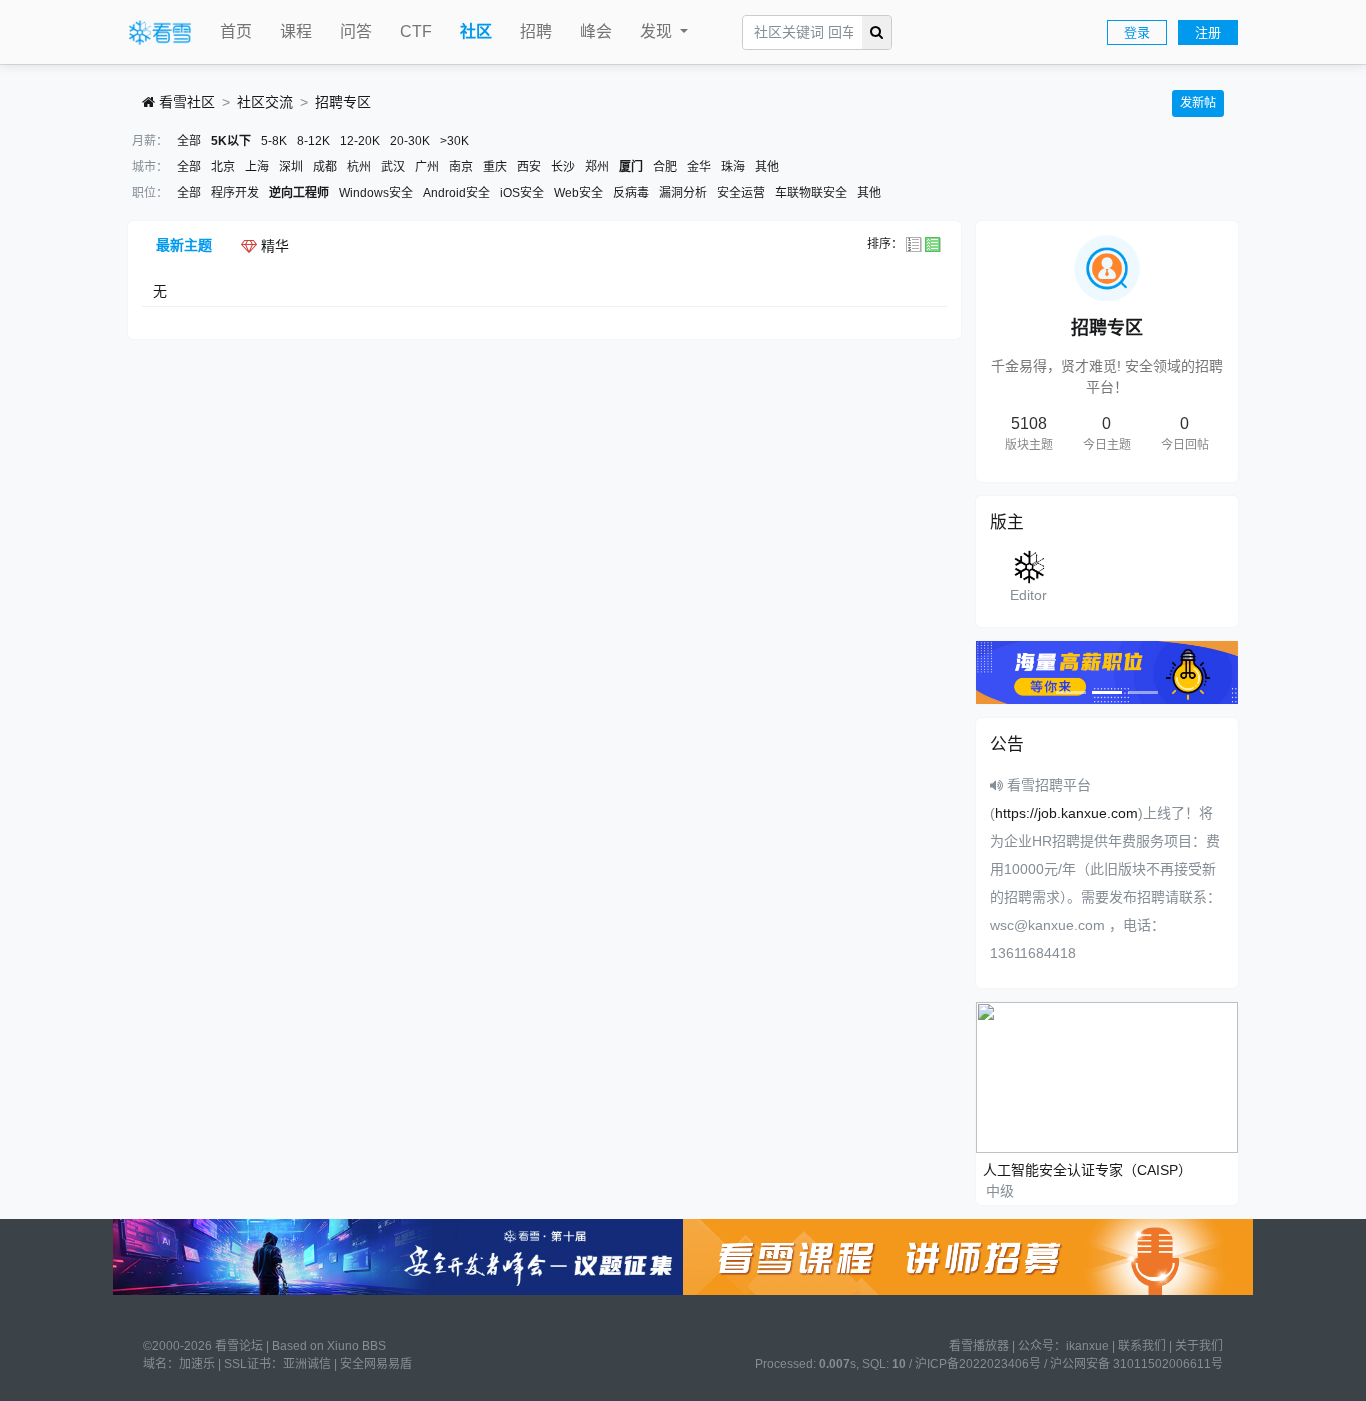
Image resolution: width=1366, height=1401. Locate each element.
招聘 (536, 31)
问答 (356, 31)
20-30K (410, 141)
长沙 (563, 167)
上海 (257, 167)
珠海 (733, 167)
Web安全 (578, 193)
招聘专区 (343, 102)
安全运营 (741, 193)
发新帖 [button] (1198, 103)
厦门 (631, 167)
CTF (416, 31)
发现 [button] (658, 31)
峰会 (596, 31)
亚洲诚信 (307, 1364)
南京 (461, 167)
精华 (273, 246)
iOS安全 (522, 193)
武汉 (393, 167)
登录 (1137, 32)
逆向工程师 (299, 193)
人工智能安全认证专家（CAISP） (1087, 1170)
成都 (325, 167)
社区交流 (265, 102)
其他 (767, 167)
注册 (1208, 32)
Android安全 (456, 193)
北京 (223, 167)
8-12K (313, 141)
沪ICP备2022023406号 (978, 1364)
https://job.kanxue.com (1066, 813)
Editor (1028, 595)
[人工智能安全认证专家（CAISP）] (1107, 1076)
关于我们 (1199, 1346)
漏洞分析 (683, 193)
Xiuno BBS (356, 1346)
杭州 (359, 167)
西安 (529, 167)
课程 (296, 31)
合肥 (665, 167)
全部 (189, 141)
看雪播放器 (979, 1346)
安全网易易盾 (376, 1364)
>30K (454, 141)
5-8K (274, 141)
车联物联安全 (811, 193)
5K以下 (231, 141)
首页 (236, 31)
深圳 (291, 167)
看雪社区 (185, 102)
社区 (476, 31)
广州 (427, 167)
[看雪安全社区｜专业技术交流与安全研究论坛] (160, 33)
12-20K (360, 141)
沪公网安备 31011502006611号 (1136, 1364)
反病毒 (631, 193)
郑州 (597, 167)
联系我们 (1142, 1346)
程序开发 (235, 193)
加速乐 (197, 1364)
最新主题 (184, 245)
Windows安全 (376, 193)
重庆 (495, 167)
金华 (699, 167)
